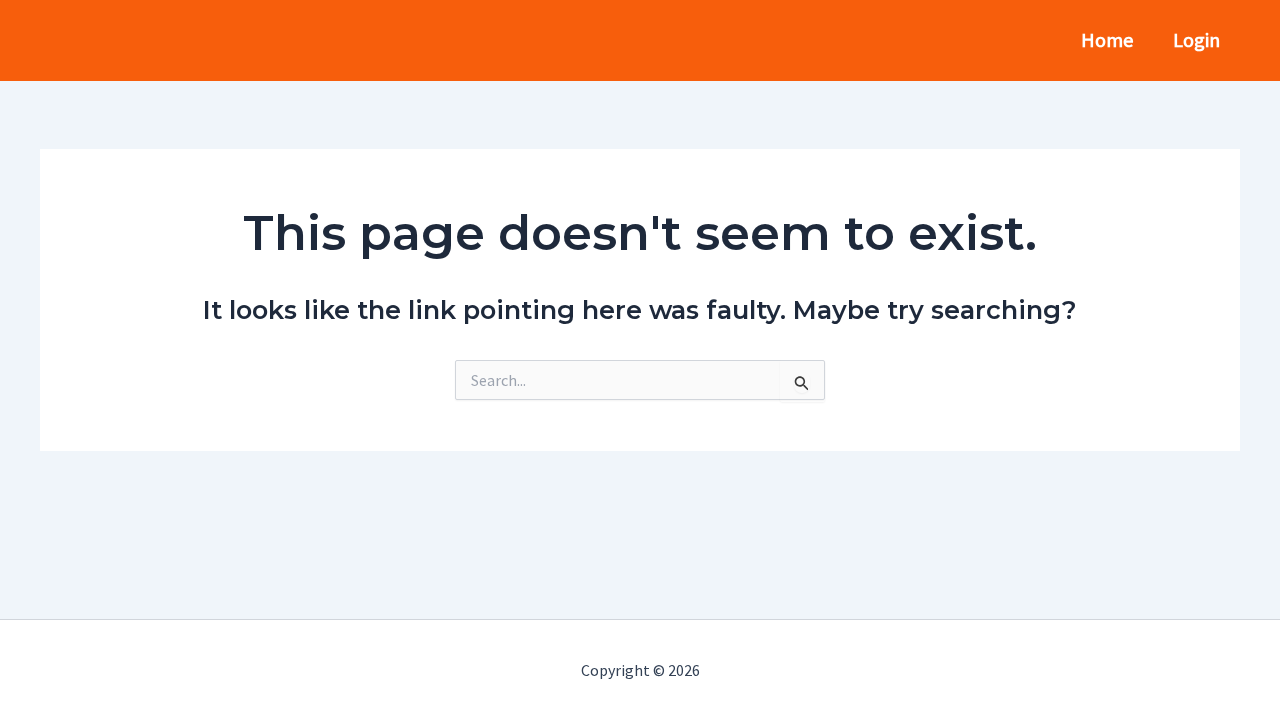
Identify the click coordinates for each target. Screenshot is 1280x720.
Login (1196, 39)
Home (1107, 39)
